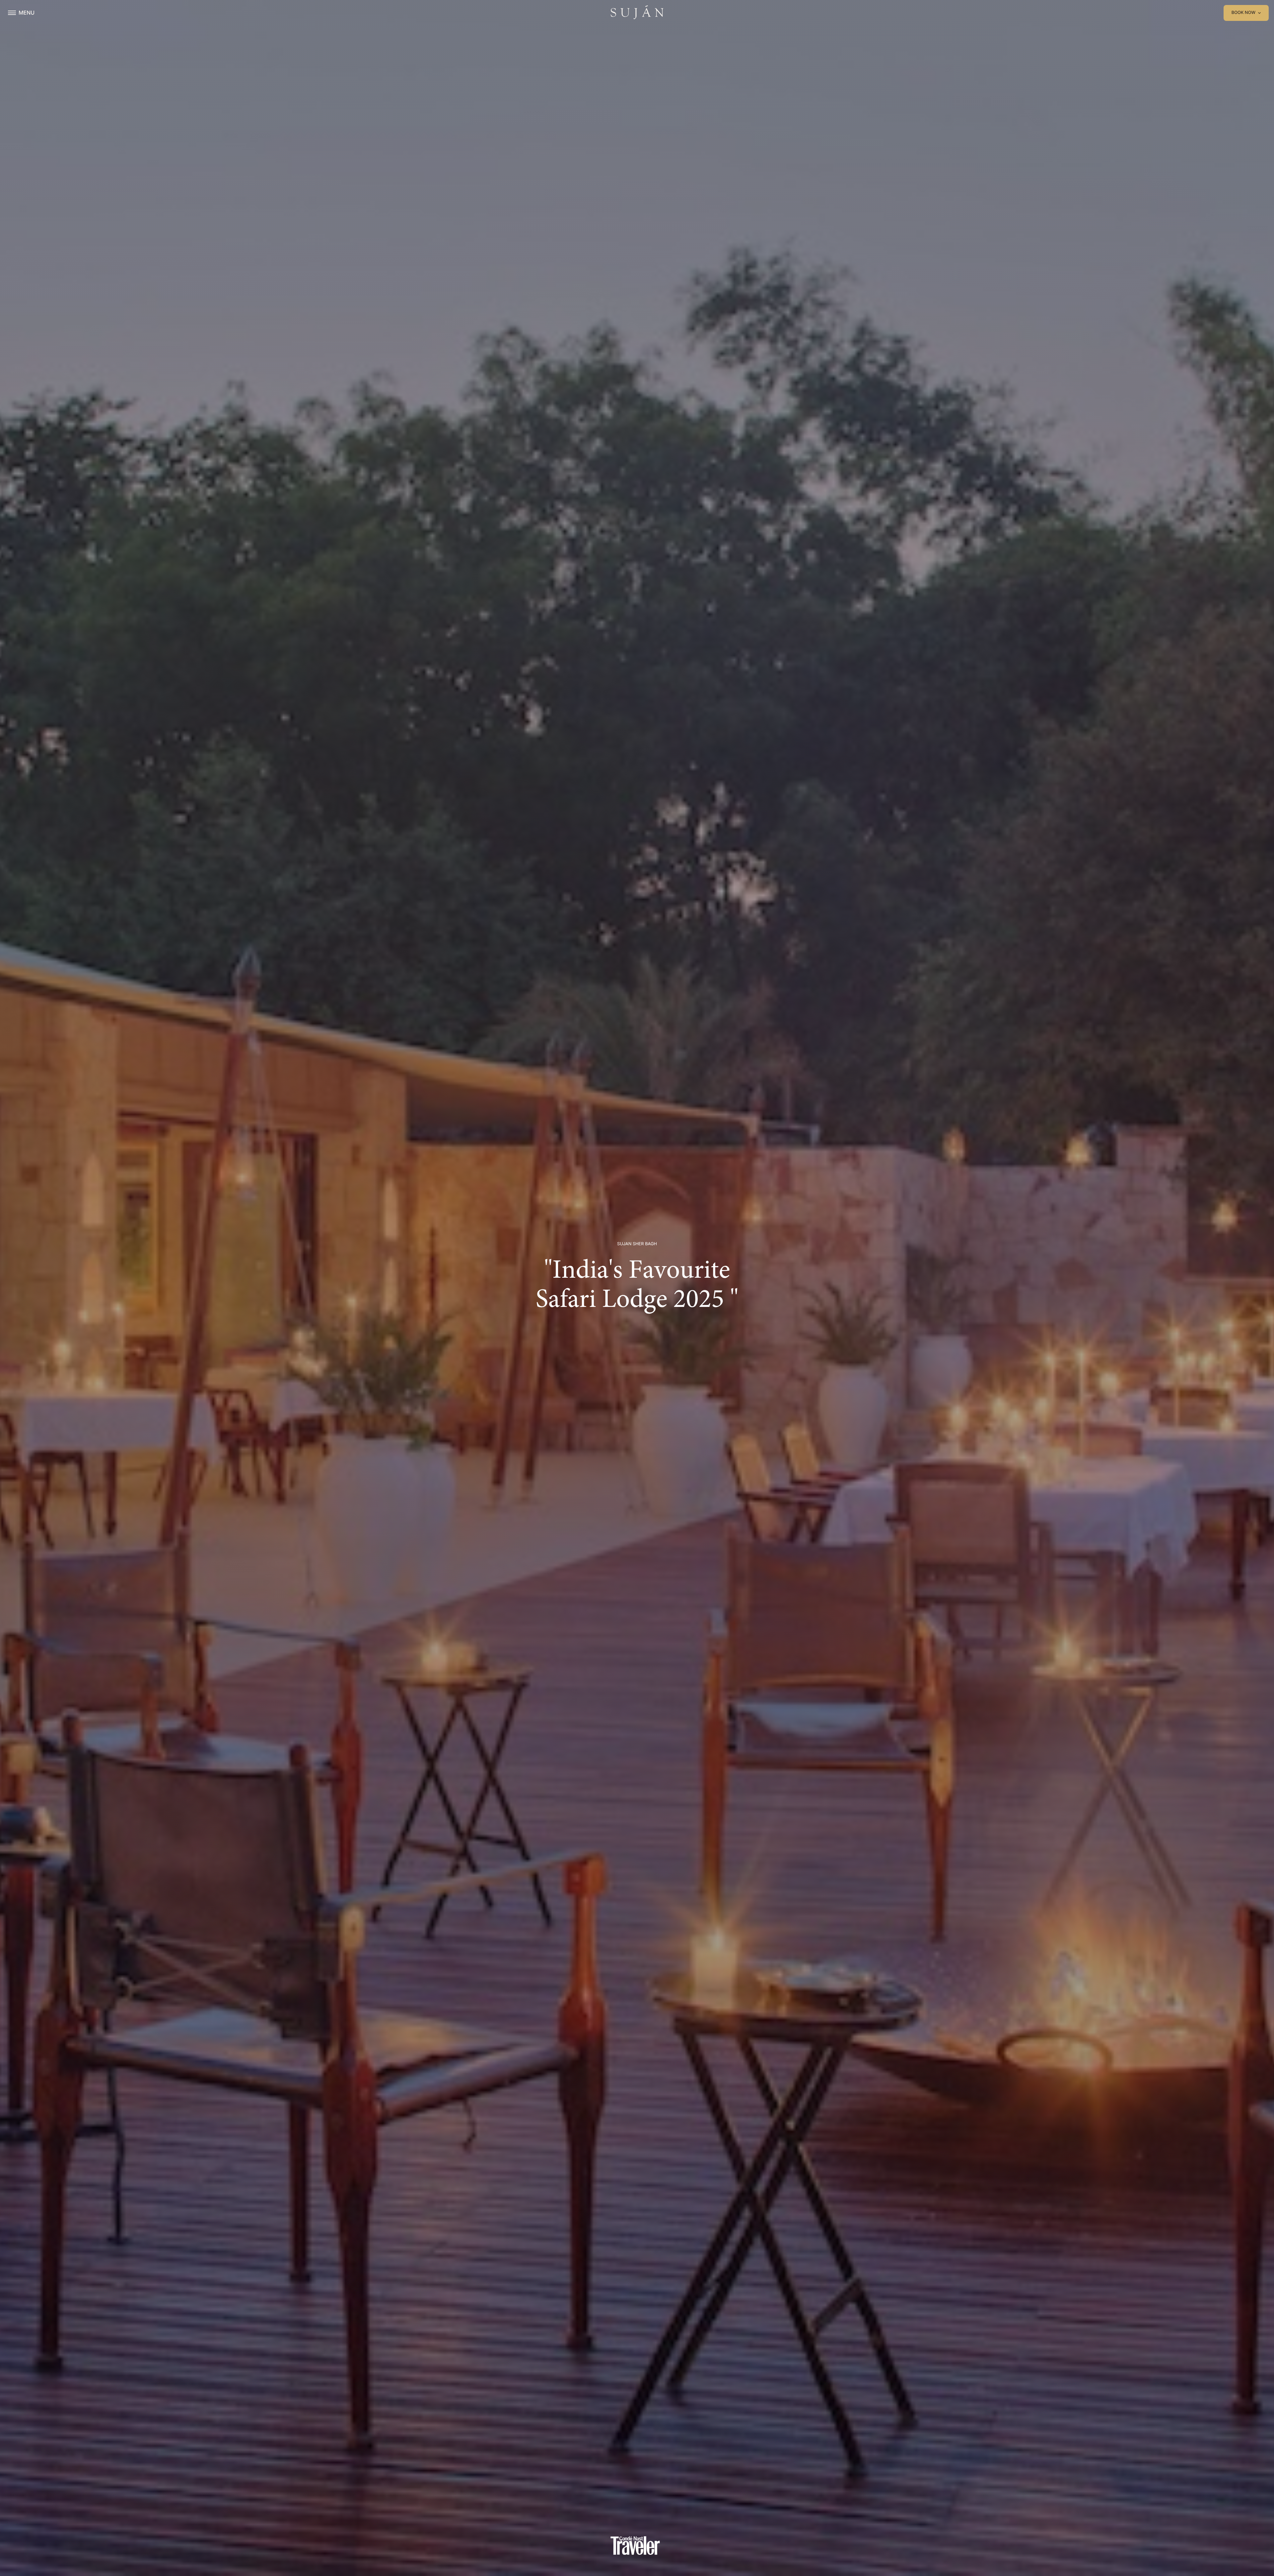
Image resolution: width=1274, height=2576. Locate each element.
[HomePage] (637, 13)
